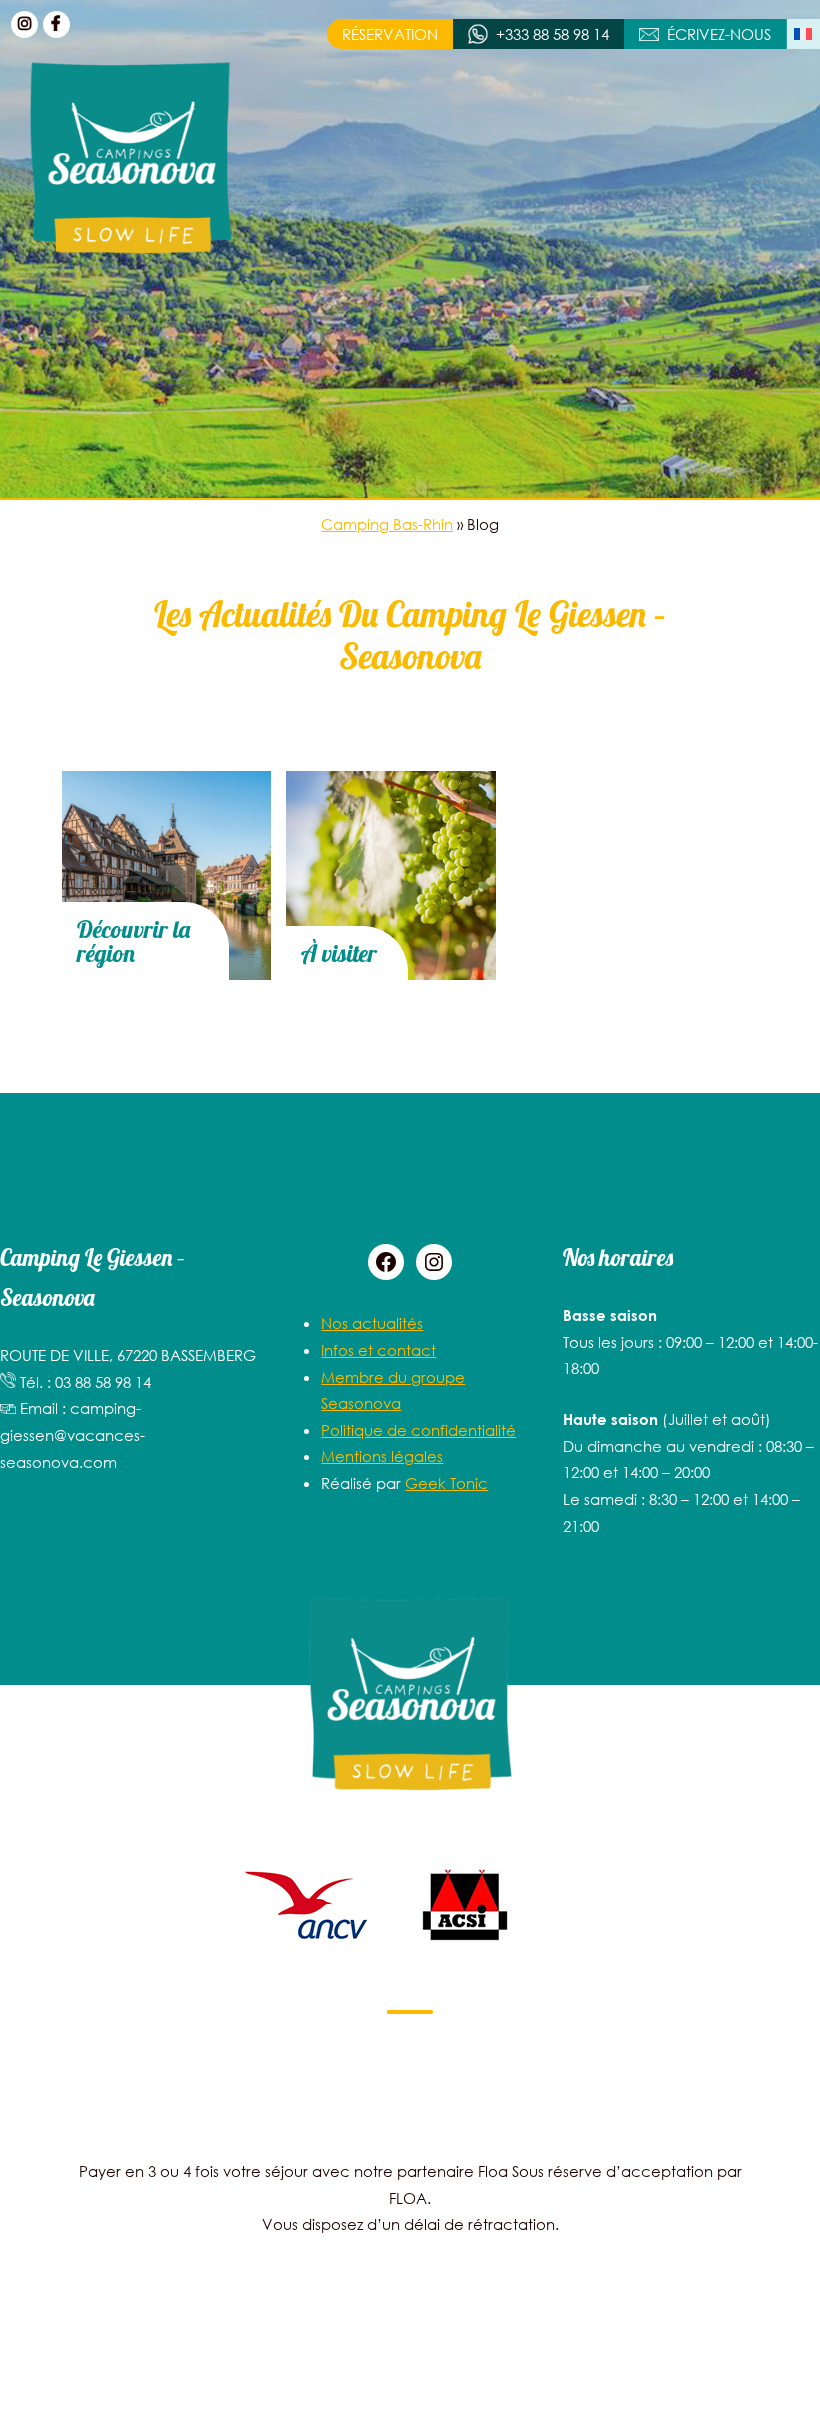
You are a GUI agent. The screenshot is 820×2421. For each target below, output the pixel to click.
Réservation (390, 34)
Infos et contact (378, 1350)
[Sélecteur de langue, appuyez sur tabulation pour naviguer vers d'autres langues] (803, 34)
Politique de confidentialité (418, 1430)
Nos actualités (372, 1323)
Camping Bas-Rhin (387, 524)
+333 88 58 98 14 (552, 34)
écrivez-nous (719, 34)
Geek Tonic (446, 1483)
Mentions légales (382, 1456)
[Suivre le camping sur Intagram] (24, 24)
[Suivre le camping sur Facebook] (56, 24)
